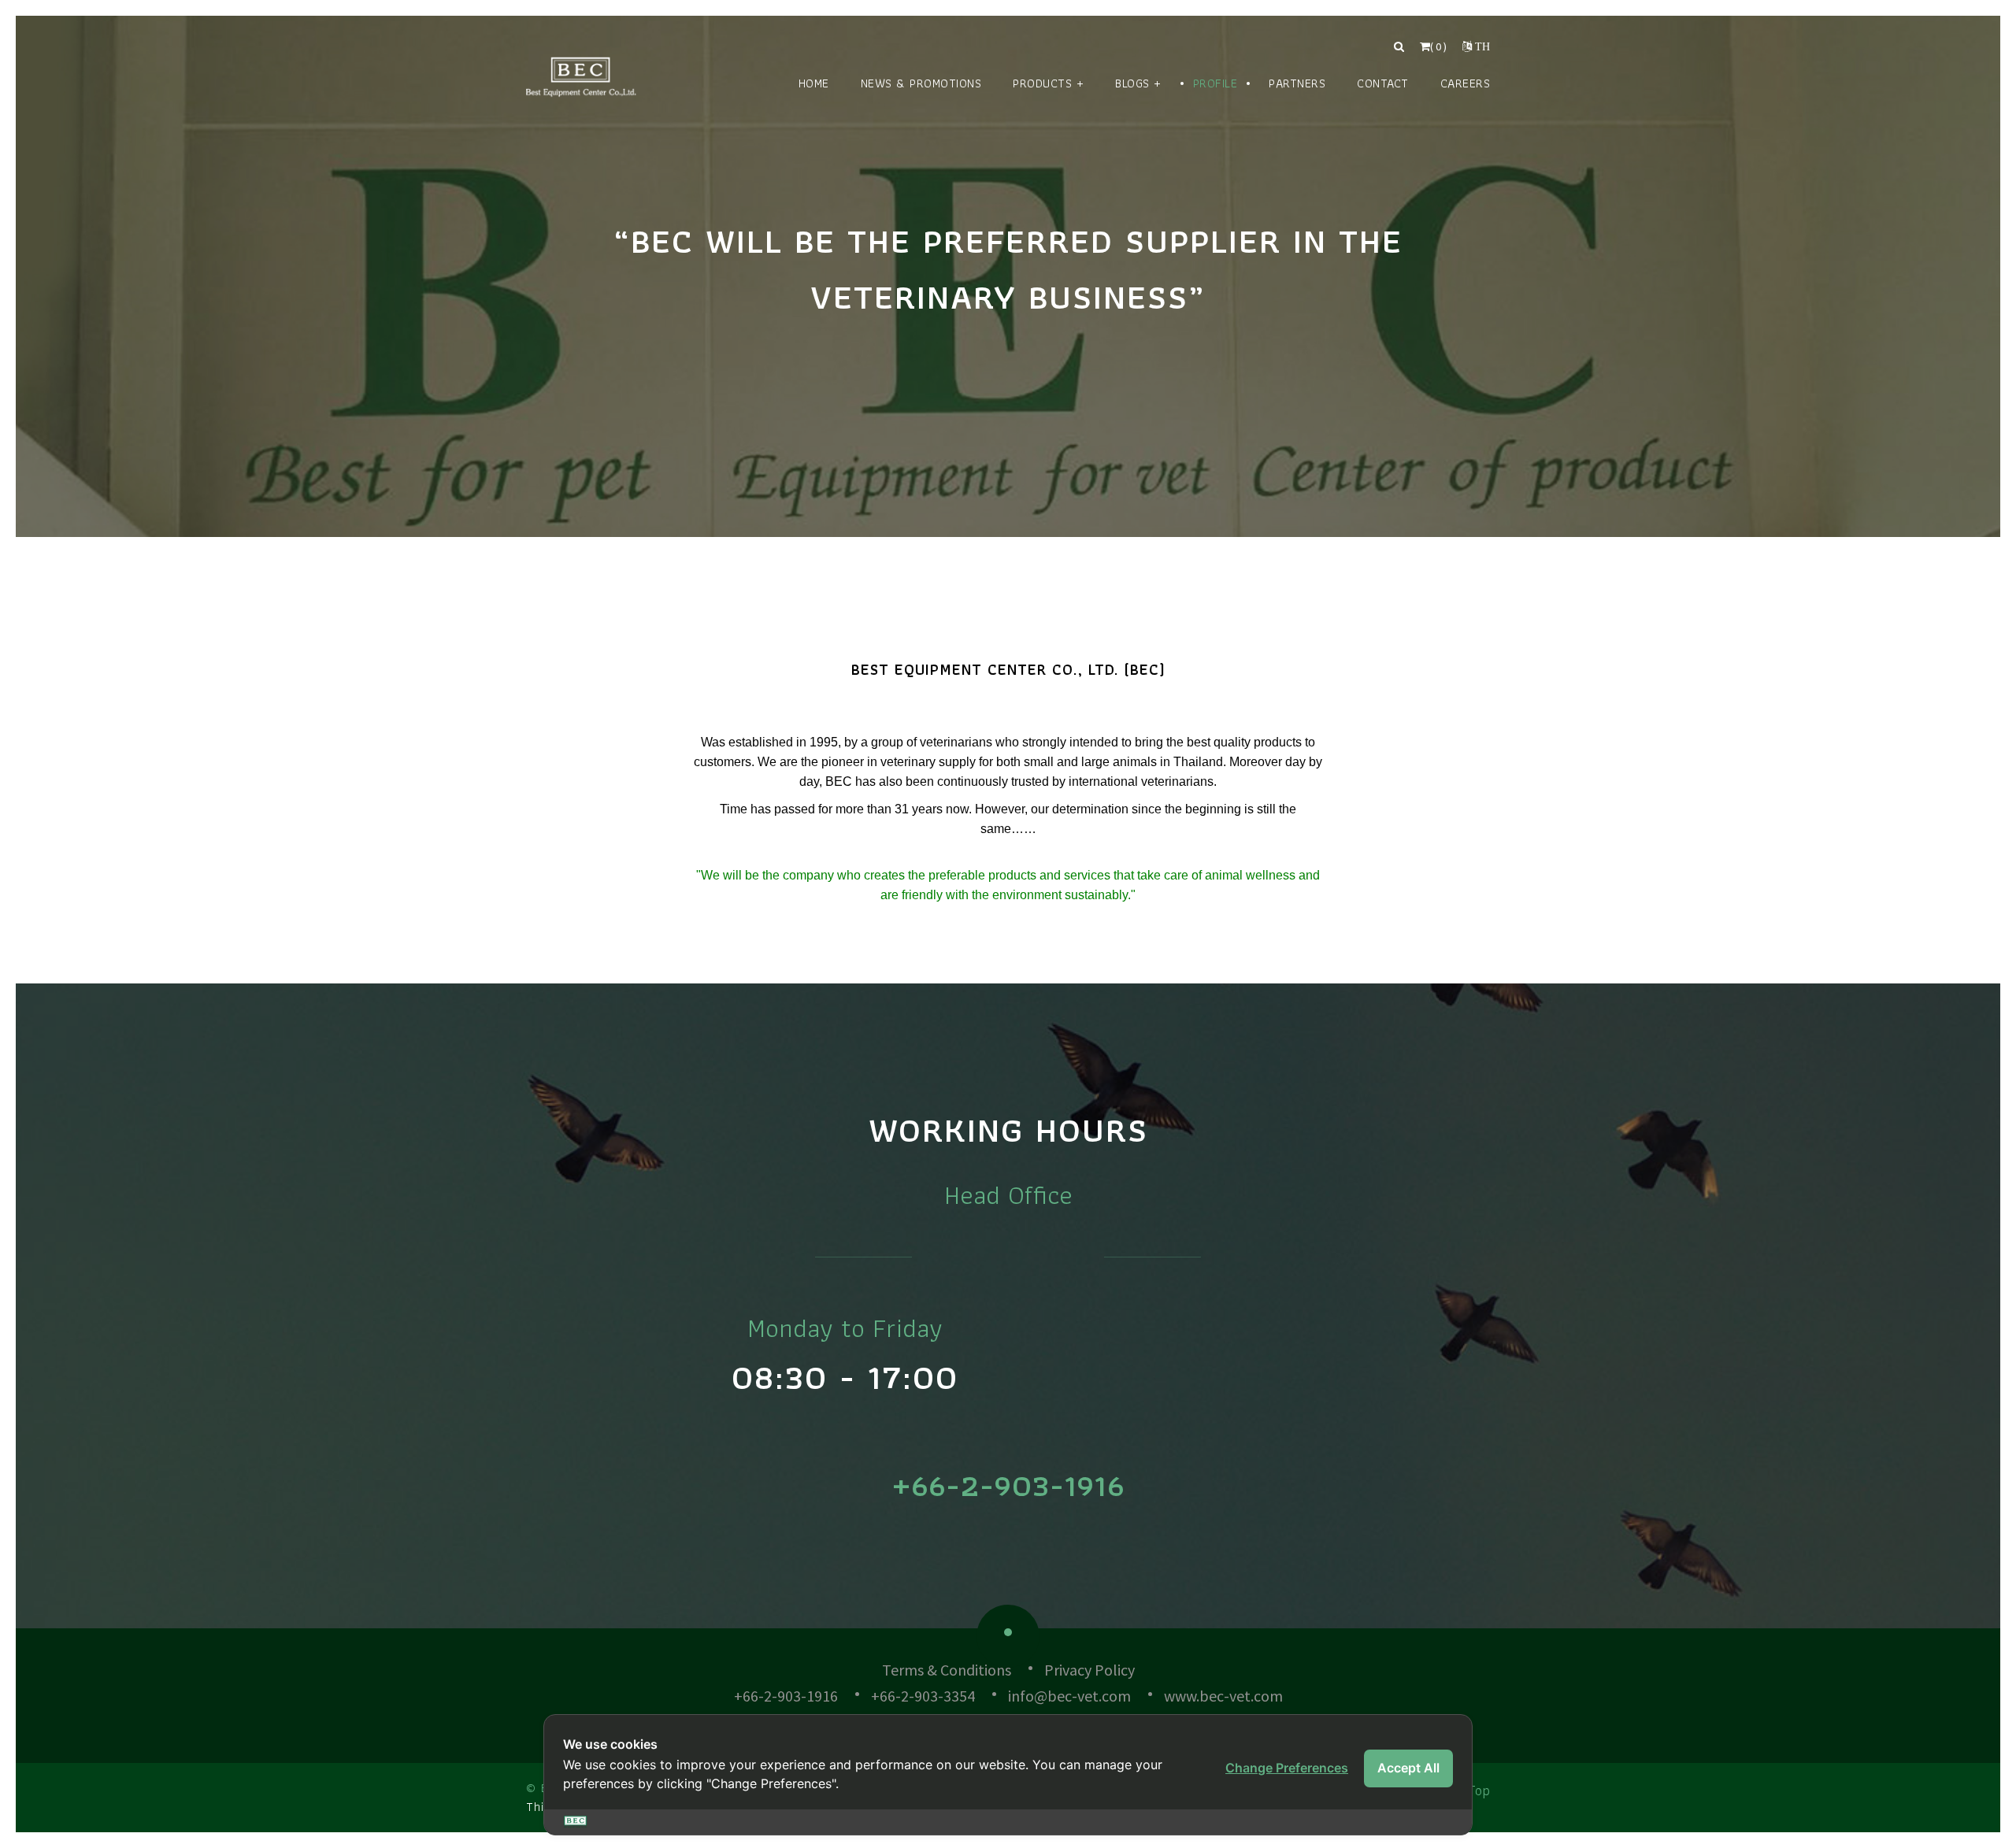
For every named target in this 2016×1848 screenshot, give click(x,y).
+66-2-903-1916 (1008, 1485)
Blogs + (1138, 83)
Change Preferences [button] (1287, 1768)
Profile (1216, 83)
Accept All (1408, 1768)
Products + (1048, 83)
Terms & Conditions (947, 1670)
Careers (1466, 83)
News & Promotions (921, 83)
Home (814, 83)
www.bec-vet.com (1223, 1696)
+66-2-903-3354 (923, 1696)
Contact (1383, 83)
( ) (1438, 46)
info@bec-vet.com (1069, 1696)
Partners (1297, 83)
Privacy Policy (1090, 1670)
